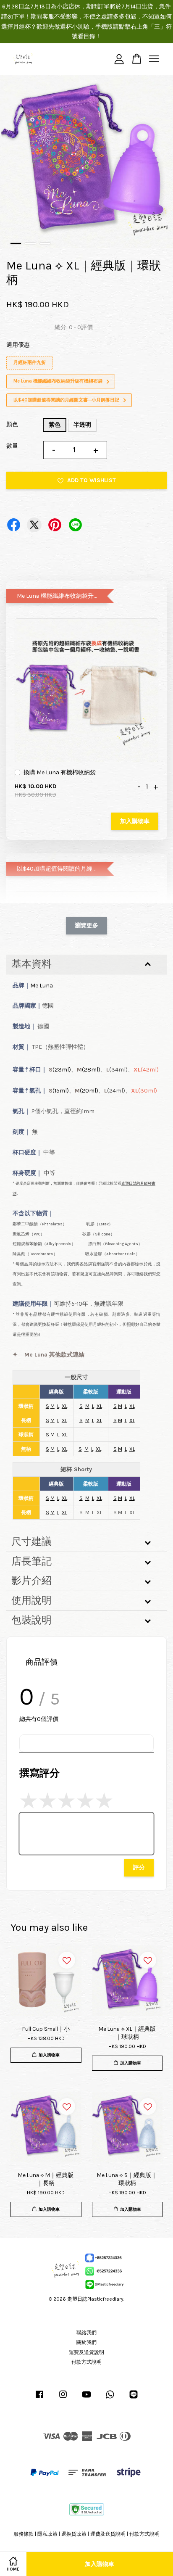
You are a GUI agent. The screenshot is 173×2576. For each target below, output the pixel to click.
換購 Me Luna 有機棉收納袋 (60, 772)
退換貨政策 (74, 2534)
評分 (139, 1867)
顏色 (12, 424)
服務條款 (24, 2534)
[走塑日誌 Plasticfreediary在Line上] (134, 2399)
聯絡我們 (86, 2333)
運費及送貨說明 (86, 2352)
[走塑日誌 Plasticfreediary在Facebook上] (39, 2399)
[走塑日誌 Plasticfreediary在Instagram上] (63, 2399)
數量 (12, 446)
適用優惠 (18, 345)
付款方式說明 (86, 2362)
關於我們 (86, 2342)
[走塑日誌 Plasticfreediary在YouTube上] (86, 2399)
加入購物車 (135, 821)
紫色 (55, 425)
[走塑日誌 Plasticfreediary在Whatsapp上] (110, 2399)
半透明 (82, 425)
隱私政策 (47, 2534)
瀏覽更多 (86, 925)
